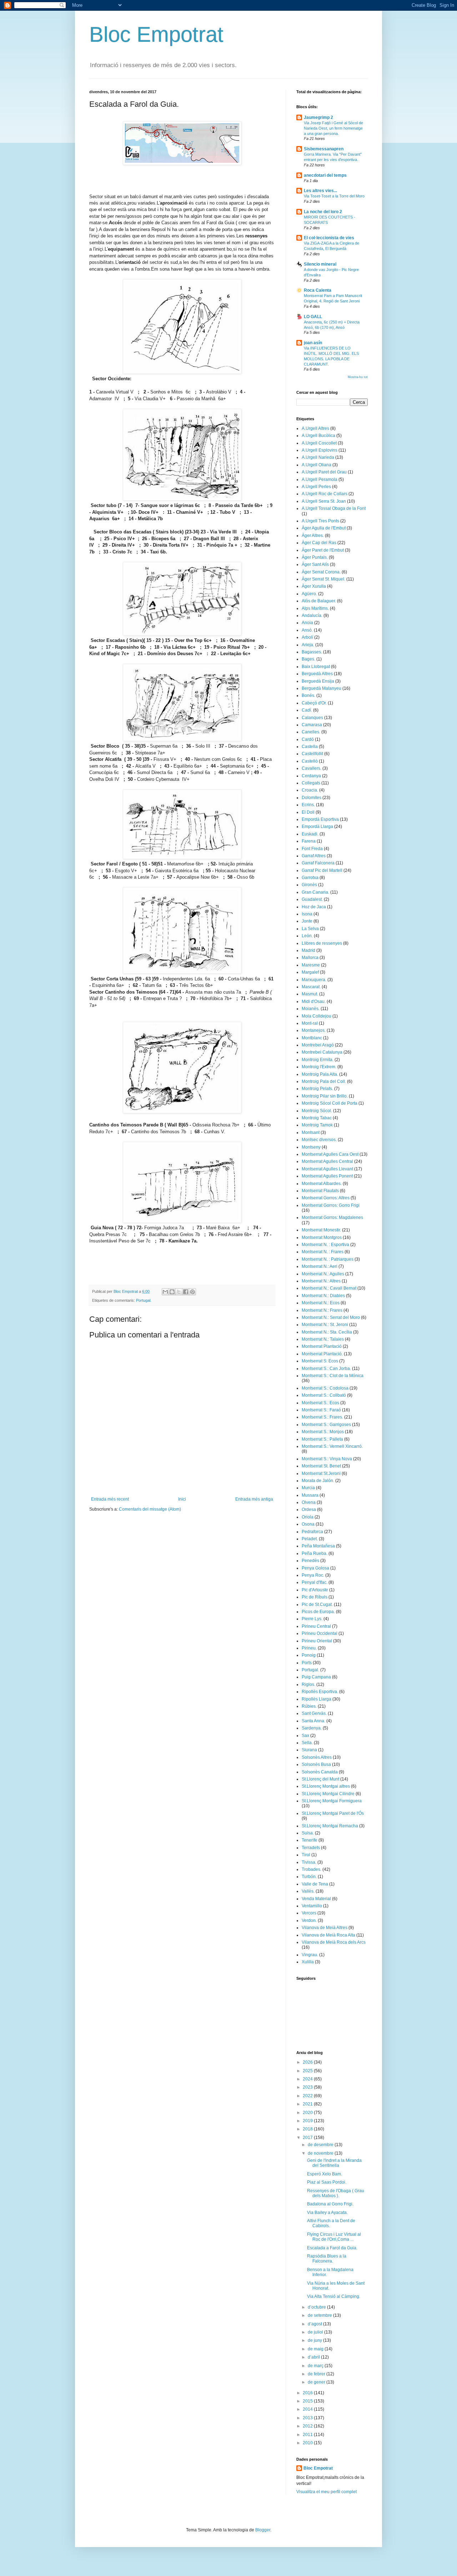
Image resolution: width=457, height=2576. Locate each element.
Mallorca (310, 958)
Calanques (312, 718)
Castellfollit (312, 754)
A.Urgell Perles (316, 487)
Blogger (263, 2530)
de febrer (317, 2374)
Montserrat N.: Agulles (323, 1274)
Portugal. (144, 1300)
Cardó (308, 739)
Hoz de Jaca (314, 907)
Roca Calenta (318, 290)
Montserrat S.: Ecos (320, 1403)
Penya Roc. (313, 1575)
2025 (308, 2071)
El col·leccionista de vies (329, 238)
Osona (308, 1524)
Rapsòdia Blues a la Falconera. (327, 2259)
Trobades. (312, 1869)
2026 (308, 2062)
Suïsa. (308, 1833)
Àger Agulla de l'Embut (324, 528)
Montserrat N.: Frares (322, 1310)
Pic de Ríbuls (315, 1597)
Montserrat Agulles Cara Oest (330, 1154)
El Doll (308, 812)
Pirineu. (309, 1648)
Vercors (309, 1913)
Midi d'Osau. (314, 1001)
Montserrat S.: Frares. (322, 1417)
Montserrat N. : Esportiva (325, 1245)
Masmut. (310, 994)
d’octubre (317, 2307)
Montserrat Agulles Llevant (327, 1169)
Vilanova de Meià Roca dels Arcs (334, 1942)
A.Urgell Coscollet (319, 443)
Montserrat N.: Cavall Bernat (329, 1288)
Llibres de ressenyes (322, 943)
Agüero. (309, 594)
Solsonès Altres (317, 1757)
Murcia (308, 1488)
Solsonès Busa (316, 1764)
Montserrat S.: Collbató (324, 1395)
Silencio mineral (320, 264)
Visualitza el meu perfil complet (327, 2492)
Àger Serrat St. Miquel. (323, 579)
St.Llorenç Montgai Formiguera (332, 1801)
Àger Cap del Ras (319, 543)
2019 (308, 2121)
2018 (308, 2129)
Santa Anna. (313, 1721)
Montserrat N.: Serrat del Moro (331, 1317)
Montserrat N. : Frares (323, 1252)
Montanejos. (314, 1030)
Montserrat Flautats (320, 1191)
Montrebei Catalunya (322, 1052)
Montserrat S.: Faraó (321, 1410)
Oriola (308, 1517)
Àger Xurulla (314, 586)
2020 (308, 2113)
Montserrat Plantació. (322, 1354)
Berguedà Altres (317, 674)
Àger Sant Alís (315, 564)
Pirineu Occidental (320, 1633)
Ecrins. (308, 805)
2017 (308, 2138)
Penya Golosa (315, 1568)
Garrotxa (310, 878)
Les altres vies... (320, 191)
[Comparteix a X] (179, 1292)
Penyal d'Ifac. (315, 1582)
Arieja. (308, 645)
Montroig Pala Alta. (320, 1074)
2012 (308, 2426)
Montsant (311, 1133)
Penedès (310, 1561)
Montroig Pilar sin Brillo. (325, 1096)
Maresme (311, 965)
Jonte (307, 921)
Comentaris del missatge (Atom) (150, 1509)
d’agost (315, 2324)
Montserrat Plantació (322, 1346)
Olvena (309, 1502)
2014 (308, 2409)
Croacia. (310, 790)
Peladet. (310, 1539)
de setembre (320, 2315)
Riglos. (308, 1684)
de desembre (321, 2145)
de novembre (321, 2153)
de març (316, 2366)
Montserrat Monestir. (321, 1230)
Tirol (306, 1855)
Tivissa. (309, 1862)
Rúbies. (309, 1706)
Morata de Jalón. (318, 1481)
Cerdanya (311, 776)
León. (307, 936)
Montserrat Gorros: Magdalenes (332, 1217)
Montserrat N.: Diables (323, 1296)
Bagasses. (312, 652)
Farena (309, 841)
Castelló (310, 761)
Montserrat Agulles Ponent (327, 1176)
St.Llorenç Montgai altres (326, 1786)
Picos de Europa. (318, 1612)
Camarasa (312, 725)
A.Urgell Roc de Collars (325, 494)
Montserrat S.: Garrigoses (326, 1425)
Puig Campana (316, 1677)
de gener (317, 2382)
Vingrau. (310, 1955)
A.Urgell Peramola (320, 479)
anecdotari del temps (325, 175)
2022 (308, 2096)
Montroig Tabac (317, 1118)
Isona (307, 914)
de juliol (316, 2332)
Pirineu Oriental (317, 1641)
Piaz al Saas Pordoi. (327, 2182)
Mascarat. (311, 987)
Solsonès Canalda (320, 1772)
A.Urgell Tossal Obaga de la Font (334, 508)
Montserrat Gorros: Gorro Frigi (331, 1205)
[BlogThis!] (172, 1292)
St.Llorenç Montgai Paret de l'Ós (333, 1813)
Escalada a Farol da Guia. (332, 2248)
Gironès (309, 885)
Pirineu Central (316, 1626)
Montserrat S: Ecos (320, 1361)
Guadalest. (312, 899)
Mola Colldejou (317, 1016)
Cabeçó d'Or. (314, 703)
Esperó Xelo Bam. (325, 2174)
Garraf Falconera (318, 863)
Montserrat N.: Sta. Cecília (327, 1332)
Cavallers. (312, 768)
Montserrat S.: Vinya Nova (327, 1459)
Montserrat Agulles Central (327, 1161)
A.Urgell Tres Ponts (320, 521)
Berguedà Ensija (318, 681)
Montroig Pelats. (317, 1089)
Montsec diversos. (319, 1140)
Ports (307, 1663)
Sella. (307, 1743)
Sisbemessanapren (324, 149)
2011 (308, 2435)
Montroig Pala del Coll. (324, 1081)
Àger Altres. (313, 536)
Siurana (309, 1750)
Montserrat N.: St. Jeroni (325, 1325)
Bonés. (308, 696)
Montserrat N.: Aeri (320, 1266)
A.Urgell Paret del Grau (324, 472)
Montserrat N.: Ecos (321, 1303)
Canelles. (311, 732)
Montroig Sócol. (317, 1111)
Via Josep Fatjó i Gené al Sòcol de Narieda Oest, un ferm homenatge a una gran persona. (333, 128)
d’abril (314, 2357)
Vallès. (308, 1891)
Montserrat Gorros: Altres (326, 1198)
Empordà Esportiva (320, 819)
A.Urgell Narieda (318, 457)
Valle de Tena (315, 1884)
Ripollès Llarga (317, 1699)
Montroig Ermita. (318, 1060)
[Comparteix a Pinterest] (192, 1292)
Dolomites (312, 798)
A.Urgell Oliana (317, 465)
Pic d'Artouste (315, 1590)
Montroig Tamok (317, 1125)
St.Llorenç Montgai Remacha (330, 1826)
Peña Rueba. (315, 1553)
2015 (308, 2401)
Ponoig (309, 1655)
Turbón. (309, 1877)
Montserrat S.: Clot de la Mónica (333, 1376)
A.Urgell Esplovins (320, 450)
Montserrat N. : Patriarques (328, 1259)
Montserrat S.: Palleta (322, 1439)
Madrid (308, 950)
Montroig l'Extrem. (319, 1067)
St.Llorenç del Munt (320, 1779)
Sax (305, 1736)
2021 (308, 2104)
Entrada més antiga (254, 1499)
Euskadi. (310, 834)
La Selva (310, 929)
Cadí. (307, 710)
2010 (308, 2443)
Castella (310, 747)
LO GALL (313, 317)
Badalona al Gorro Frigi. (330, 2204)
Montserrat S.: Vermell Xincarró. (332, 1446)
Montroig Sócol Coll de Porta (330, 1103)
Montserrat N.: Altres (321, 1281)
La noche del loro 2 (323, 212)
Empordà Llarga (317, 827)
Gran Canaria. (315, 892)
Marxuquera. (314, 980)
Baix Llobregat (316, 667)
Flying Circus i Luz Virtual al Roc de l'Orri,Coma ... (334, 2237)
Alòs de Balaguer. (319, 601)
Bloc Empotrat (156, 34)
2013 (308, 2418)
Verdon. (309, 1920)
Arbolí (307, 637)
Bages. (308, 659)
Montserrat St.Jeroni (321, 1473)
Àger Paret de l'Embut (323, 550)
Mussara (310, 1495)
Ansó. (307, 630)
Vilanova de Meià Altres (325, 1928)
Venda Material (316, 1899)
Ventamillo (312, 1906)
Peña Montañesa (318, 1546)
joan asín (313, 343)
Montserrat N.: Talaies (323, 1339)
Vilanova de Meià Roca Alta (328, 1935)
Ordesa (309, 1510)
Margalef (310, 972)
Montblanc (312, 1038)
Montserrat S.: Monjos (323, 1432)
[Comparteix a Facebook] (186, 1292)
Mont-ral (310, 1023)
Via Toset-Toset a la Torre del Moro (334, 196)
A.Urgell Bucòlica (318, 436)
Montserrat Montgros (322, 1237)
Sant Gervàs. (314, 1713)
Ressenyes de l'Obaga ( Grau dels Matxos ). (336, 2193)
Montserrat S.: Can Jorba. (326, 1369)
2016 (308, 2393)
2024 (308, 2079)
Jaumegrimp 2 (318, 117)
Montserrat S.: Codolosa (325, 1388)
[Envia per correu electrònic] (165, 1292)
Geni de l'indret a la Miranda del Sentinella (334, 2163)
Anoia (307, 623)
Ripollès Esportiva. (320, 1692)
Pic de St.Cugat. (317, 1605)
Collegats (311, 783)
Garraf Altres (314, 856)
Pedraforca (312, 1532)
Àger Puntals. (315, 557)
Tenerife (310, 1840)
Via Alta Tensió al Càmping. (334, 2296)
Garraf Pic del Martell (322, 870)
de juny (315, 2340)
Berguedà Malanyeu (322, 688)
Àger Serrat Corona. (321, 572)
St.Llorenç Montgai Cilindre (328, 1794)
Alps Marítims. (315, 608)
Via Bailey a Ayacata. (327, 2213)
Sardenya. (312, 1728)
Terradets (311, 1848)
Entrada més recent (110, 1499)
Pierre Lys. (312, 1619)
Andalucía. (312, 616)
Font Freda (312, 849)
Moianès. (311, 1009)
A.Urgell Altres (315, 428)
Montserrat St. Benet (321, 1466)
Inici (182, 1499)
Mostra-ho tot (358, 377)
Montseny (311, 1147)
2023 (308, 2087)
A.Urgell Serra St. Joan (324, 501)
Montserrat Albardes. (322, 1184)
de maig (316, 2349)
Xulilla (308, 1962)
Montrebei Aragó (318, 1045)
